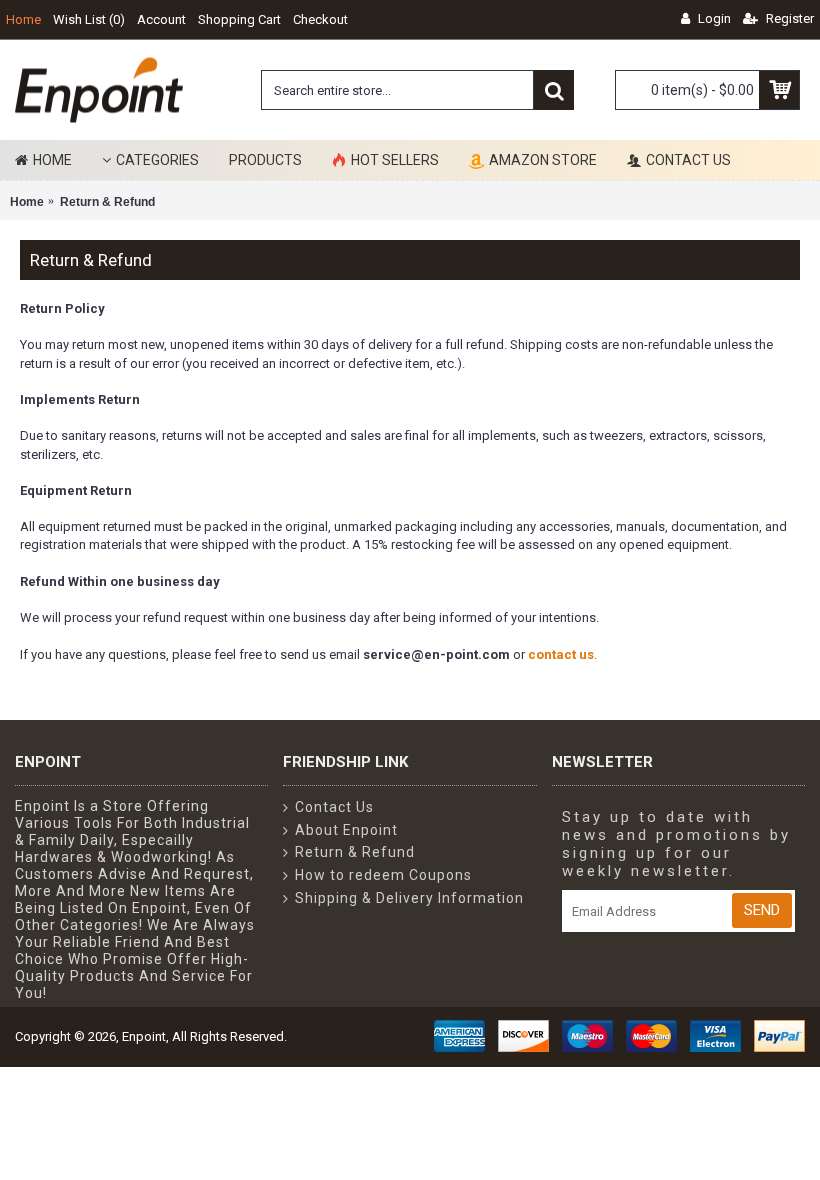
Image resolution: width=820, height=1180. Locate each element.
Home (27, 202)
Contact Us (334, 807)
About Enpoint (346, 830)
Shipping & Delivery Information (409, 898)
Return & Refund (107, 202)
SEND (762, 910)
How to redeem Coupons (383, 875)
